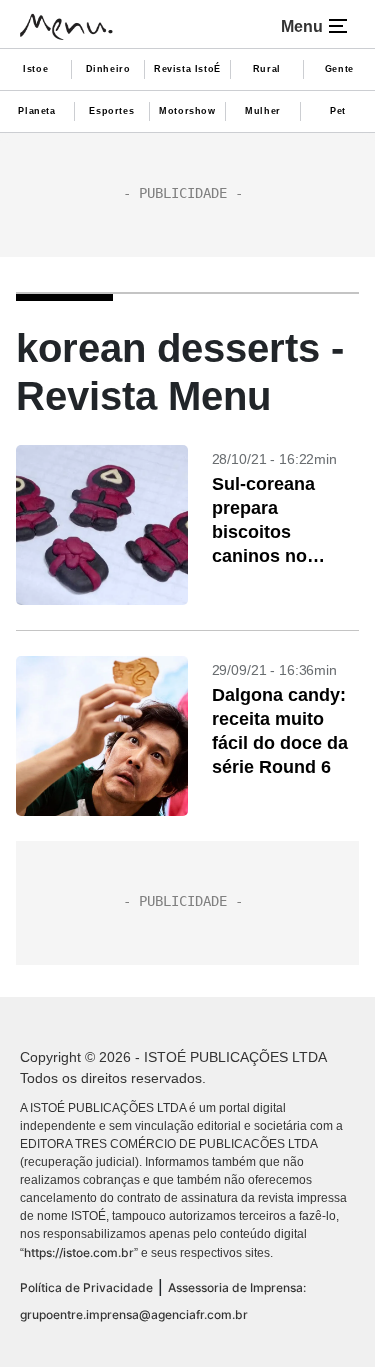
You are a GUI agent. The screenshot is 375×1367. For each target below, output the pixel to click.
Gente (339, 69)
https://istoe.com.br (79, 1252)
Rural (267, 69)
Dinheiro (108, 69)
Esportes (111, 111)
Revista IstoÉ (187, 69)
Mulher (263, 111)
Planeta (36, 111)
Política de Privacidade (86, 1287)
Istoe (35, 69)
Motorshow (187, 111)
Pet (338, 111)
